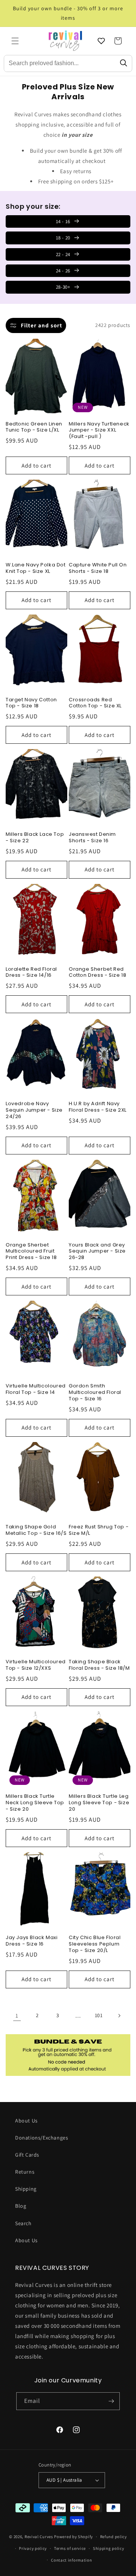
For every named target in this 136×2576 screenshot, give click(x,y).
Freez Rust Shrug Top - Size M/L (99, 1530)
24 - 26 (63, 271)
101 (99, 2015)
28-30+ (63, 287)
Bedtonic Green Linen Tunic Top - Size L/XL (34, 427)
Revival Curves (39, 2537)
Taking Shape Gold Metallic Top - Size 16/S (36, 1530)
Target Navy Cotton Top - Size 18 (31, 703)
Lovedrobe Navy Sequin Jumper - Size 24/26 (34, 1110)
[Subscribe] (111, 2401)
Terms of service (70, 2548)
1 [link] (17, 2015)
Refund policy (114, 2537)
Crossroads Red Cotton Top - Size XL (95, 703)
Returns (25, 2172)
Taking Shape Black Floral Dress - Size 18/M (99, 1665)
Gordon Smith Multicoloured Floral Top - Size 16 (95, 1393)
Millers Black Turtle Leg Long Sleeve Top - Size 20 (99, 1803)
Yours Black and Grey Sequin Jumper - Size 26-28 (97, 1252)
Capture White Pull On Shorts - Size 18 (98, 568)
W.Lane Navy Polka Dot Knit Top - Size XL (36, 568)
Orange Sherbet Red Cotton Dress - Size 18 (97, 973)
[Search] (124, 63)
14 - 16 (63, 221)
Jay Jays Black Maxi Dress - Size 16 (32, 1941)
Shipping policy (109, 2548)
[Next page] (119, 2016)
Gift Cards (27, 2155)
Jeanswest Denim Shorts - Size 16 (92, 838)
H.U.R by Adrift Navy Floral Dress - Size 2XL (98, 1107)
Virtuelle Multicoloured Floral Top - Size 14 (36, 1389)
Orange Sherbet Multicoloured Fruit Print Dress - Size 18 (31, 1252)
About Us (26, 2121)
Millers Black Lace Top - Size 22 (35, 838)
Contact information (71, 2560)
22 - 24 (63, 254)
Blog (21, 2206)
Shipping (26, 2189)
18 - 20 (63, 238)
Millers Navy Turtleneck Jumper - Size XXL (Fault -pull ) (99, 431)
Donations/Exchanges (42, 2138)
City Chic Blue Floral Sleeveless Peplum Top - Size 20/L (95, 1944)
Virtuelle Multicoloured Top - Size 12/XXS (36, 1665)
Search (23, 2223)
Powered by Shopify (73, 2537)
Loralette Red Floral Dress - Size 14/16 (31, 973)
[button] (15, 41)
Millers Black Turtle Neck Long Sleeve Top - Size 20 (35, 1803)
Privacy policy (33, 2548)
